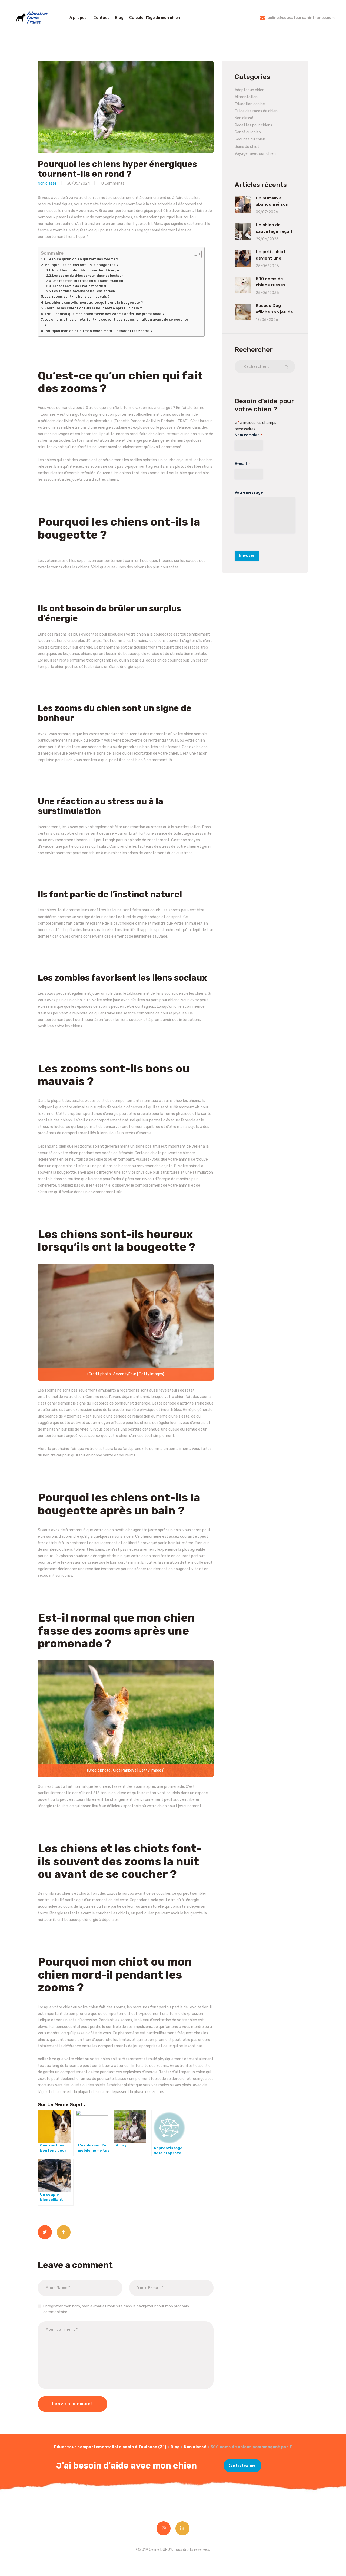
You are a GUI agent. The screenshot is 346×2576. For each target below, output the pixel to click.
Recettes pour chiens (253, 125)
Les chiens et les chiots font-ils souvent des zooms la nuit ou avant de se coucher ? (116, 322)
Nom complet (248, 435)
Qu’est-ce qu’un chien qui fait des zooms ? (81, 259)
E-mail (242, 464)
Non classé (47, 183)
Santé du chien (248, 132)
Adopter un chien (249, 90)
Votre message (249, 492)
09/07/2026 (267, 212)
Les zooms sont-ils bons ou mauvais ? (77, 297)
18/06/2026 (267, 320)
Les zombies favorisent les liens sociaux (84, 291)
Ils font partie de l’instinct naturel (79, 286)
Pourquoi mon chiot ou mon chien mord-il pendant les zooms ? (99, 331)
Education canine (250, 104)
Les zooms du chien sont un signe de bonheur (87, 276)
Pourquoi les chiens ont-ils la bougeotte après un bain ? (93, 308)
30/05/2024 (78, 183)
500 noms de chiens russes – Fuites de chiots (273, 285)
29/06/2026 (267, 239)
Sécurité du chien (250, 139)
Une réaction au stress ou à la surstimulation (88, 281)
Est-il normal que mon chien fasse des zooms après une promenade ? (105, 314)
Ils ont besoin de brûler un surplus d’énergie (85, 270)
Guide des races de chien (256, 111)
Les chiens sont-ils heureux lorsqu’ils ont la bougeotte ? (94, 302)
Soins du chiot (247, 147)
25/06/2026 (267, 266)
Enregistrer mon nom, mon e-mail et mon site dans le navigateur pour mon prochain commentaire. (116, 2309)
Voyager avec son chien (255, 154)
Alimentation (246, 97)
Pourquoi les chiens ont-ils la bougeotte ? (82, 265)
